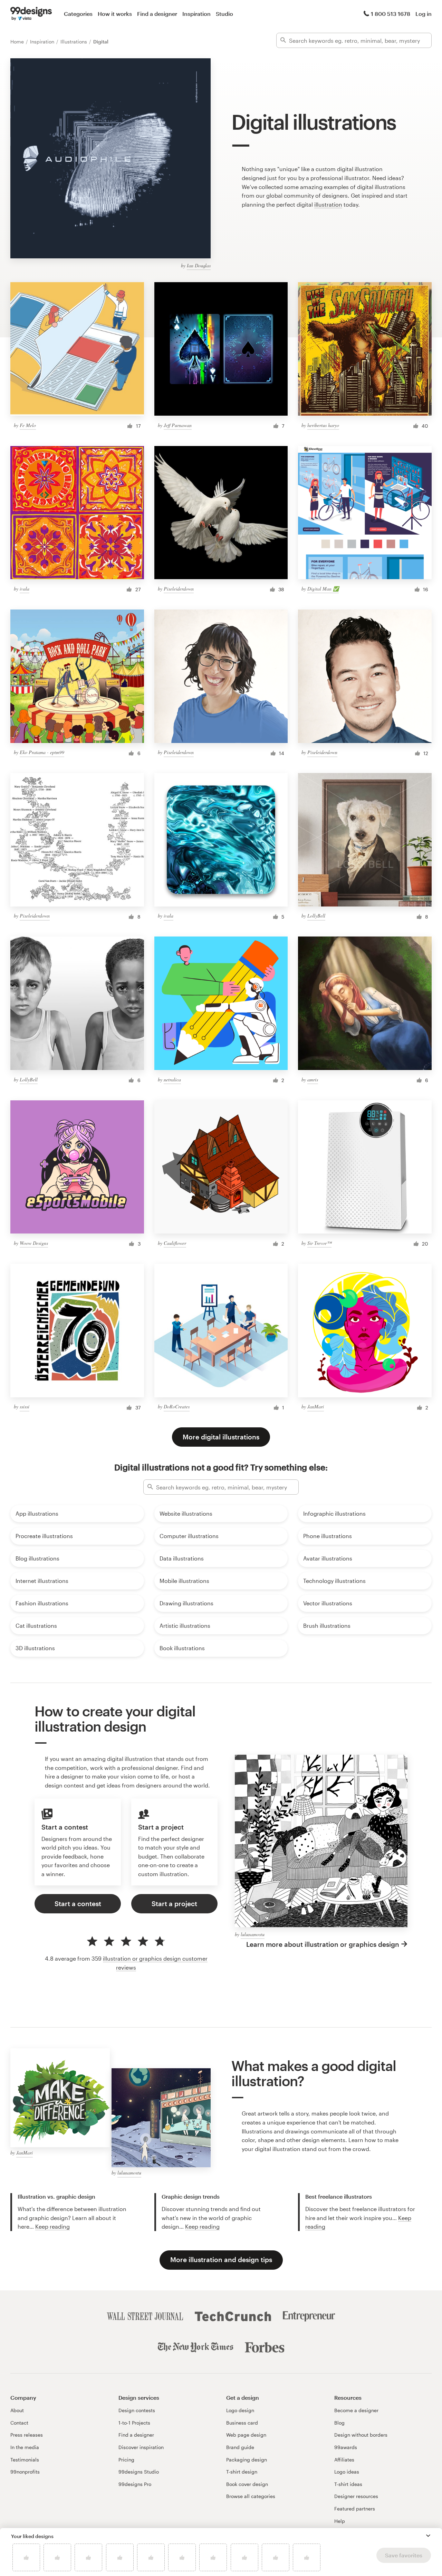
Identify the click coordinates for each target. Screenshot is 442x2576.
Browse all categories (251, 2496)
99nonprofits (25, 2472)
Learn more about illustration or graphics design (323, 1944)
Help (340, 2521)
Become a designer (356, 2410)
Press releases (27, 2435)
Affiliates (344, 2460)
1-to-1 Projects (134, 2423)
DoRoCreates (177, 1406)
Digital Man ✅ (323, 589)
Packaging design (247, 2460)
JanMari (316, 1406)
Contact (19, 2423)
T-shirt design (242, 2472)
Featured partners (355, 2509)
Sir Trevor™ (319, 1243)
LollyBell (316, 916)
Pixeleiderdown (179, 589)
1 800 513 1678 (391, 14)
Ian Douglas (199, 265)
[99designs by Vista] (31, 14)
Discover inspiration (141, 2447)
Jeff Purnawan (178, 425)
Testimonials (25, 2460)
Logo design (240, 2410)
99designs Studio (139, 2472)
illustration (328, 204)
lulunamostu (253, 1934)
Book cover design (247, 2484)
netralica (172, 1079)
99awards (346, 2447)
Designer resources (356, 2496)
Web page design (246, 2435)
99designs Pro (135, 2484)
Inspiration (196, 14)
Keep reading (52, 2226)
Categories (78, 14)
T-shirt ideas (348, 2484)
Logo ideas (347, 2472)
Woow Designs (34, 1243)
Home (18, 42)
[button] (428, 2536)
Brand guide (240, 2447)
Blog (339, 2423)
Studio (224, 14)
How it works (115, 14)
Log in (424, 14)
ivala (25, 589)
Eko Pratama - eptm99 (42, 752)
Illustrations (74, 42)
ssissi (25, 1406)
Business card (242, 2423)
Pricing (126, 2460)
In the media (25, 2447)
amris (313, 1079)
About (17, 2410)
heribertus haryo (323, 425)
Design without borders (361, 2435)
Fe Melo (28, 425)
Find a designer (157, 14)
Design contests (137, 2410)
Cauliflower (175, 1243)
